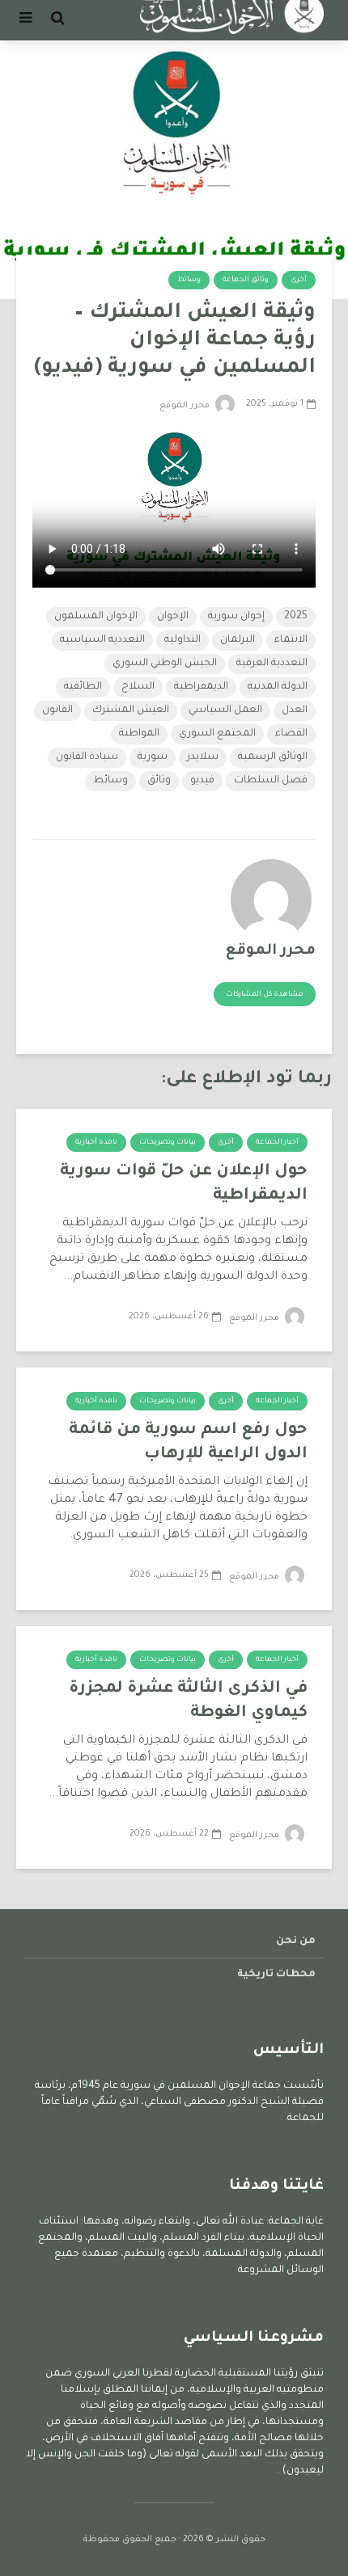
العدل (295, 710)
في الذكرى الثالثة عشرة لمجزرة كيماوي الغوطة (188, 1701)
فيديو (202, 781)
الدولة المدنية (278, 687)
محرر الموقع (186, 406)
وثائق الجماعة (246, 280)
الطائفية (83, 687)
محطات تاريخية (276, 1975)
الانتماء (291, 640)
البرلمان (238, 640)
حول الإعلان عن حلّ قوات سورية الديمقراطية (184, 1184)
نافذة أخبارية (96, 1143)
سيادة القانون (87, 757)
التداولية (182, 640)
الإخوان (173, 617)
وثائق (159, 781)
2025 (296, 617)
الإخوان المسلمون (96, 617)
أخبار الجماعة (277, 1143)
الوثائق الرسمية (273, 757)
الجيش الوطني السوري (165, 664)
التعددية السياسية (102, 640)
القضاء (291, 734)
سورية (153, 757)
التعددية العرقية (272, 664)
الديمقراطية (201, 687)
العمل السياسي (225, 710)
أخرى (299, 280)
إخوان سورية (236, 617)
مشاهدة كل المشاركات (265, 995)
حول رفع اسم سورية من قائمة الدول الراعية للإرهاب (188, 1443)
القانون (57, 710)
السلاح (138, 687)
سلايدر (203, 757)
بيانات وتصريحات (168, 1143)
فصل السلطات (271, 781)
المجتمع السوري (217, 734)
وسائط (189, 280)
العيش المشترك (131, 710)
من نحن (296, 1941)
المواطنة (139, 734)
